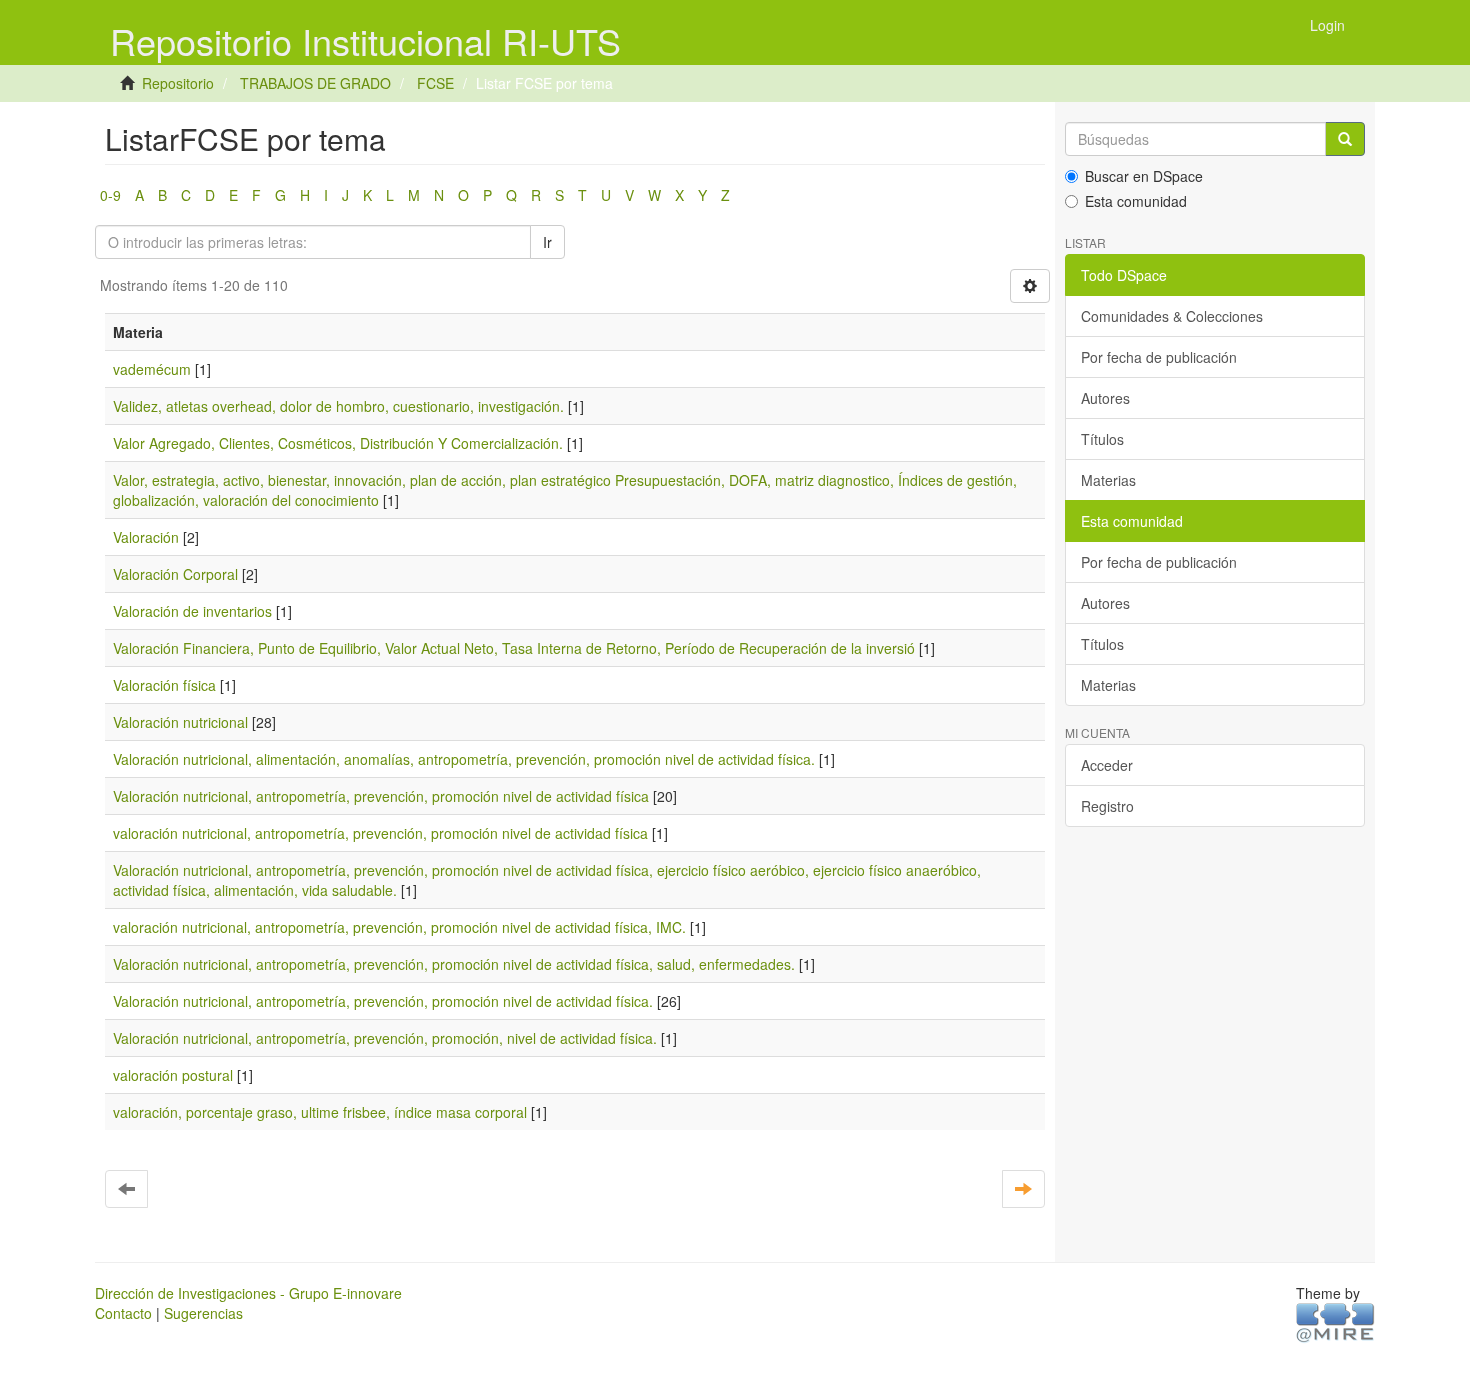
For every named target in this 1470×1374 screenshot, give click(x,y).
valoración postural (173, 1075)
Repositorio (178, 83)
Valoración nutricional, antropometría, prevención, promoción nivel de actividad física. (383, 1001)
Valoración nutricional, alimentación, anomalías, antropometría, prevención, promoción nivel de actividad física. (464, 759)
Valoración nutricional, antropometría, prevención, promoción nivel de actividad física (381, 796)
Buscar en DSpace (1144, 176)
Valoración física (164, 685)
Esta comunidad (1136, 201)
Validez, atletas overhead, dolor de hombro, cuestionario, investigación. (338, 406)
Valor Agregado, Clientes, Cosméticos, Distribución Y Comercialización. (338, 443)
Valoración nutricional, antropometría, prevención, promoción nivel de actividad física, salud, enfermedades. (454, 964)
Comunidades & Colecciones (1172, 316)
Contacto (123, 1313)
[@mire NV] (1335, 1321)
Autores (1105, 398)
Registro (1107, 806)
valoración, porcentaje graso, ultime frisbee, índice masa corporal (320, 1112)
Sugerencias (203, 1313)
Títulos (1102, 439)
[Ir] (1345, 139)
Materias (1108, 480)
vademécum (152, 369)
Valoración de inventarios (192, 611)
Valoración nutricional (180, 722)
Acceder (1107, 765)
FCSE (435, 83)
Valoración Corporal (175, 574)
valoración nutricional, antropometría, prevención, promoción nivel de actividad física (380, 833)
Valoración (146, 537)
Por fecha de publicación (1159, 357)
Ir (547, 242)
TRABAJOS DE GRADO (315, 83)
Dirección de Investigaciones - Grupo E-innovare (248, 1293)
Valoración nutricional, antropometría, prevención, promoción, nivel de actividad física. (385, 1038)
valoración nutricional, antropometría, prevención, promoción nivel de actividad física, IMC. (399, 927)
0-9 (110, 195)
